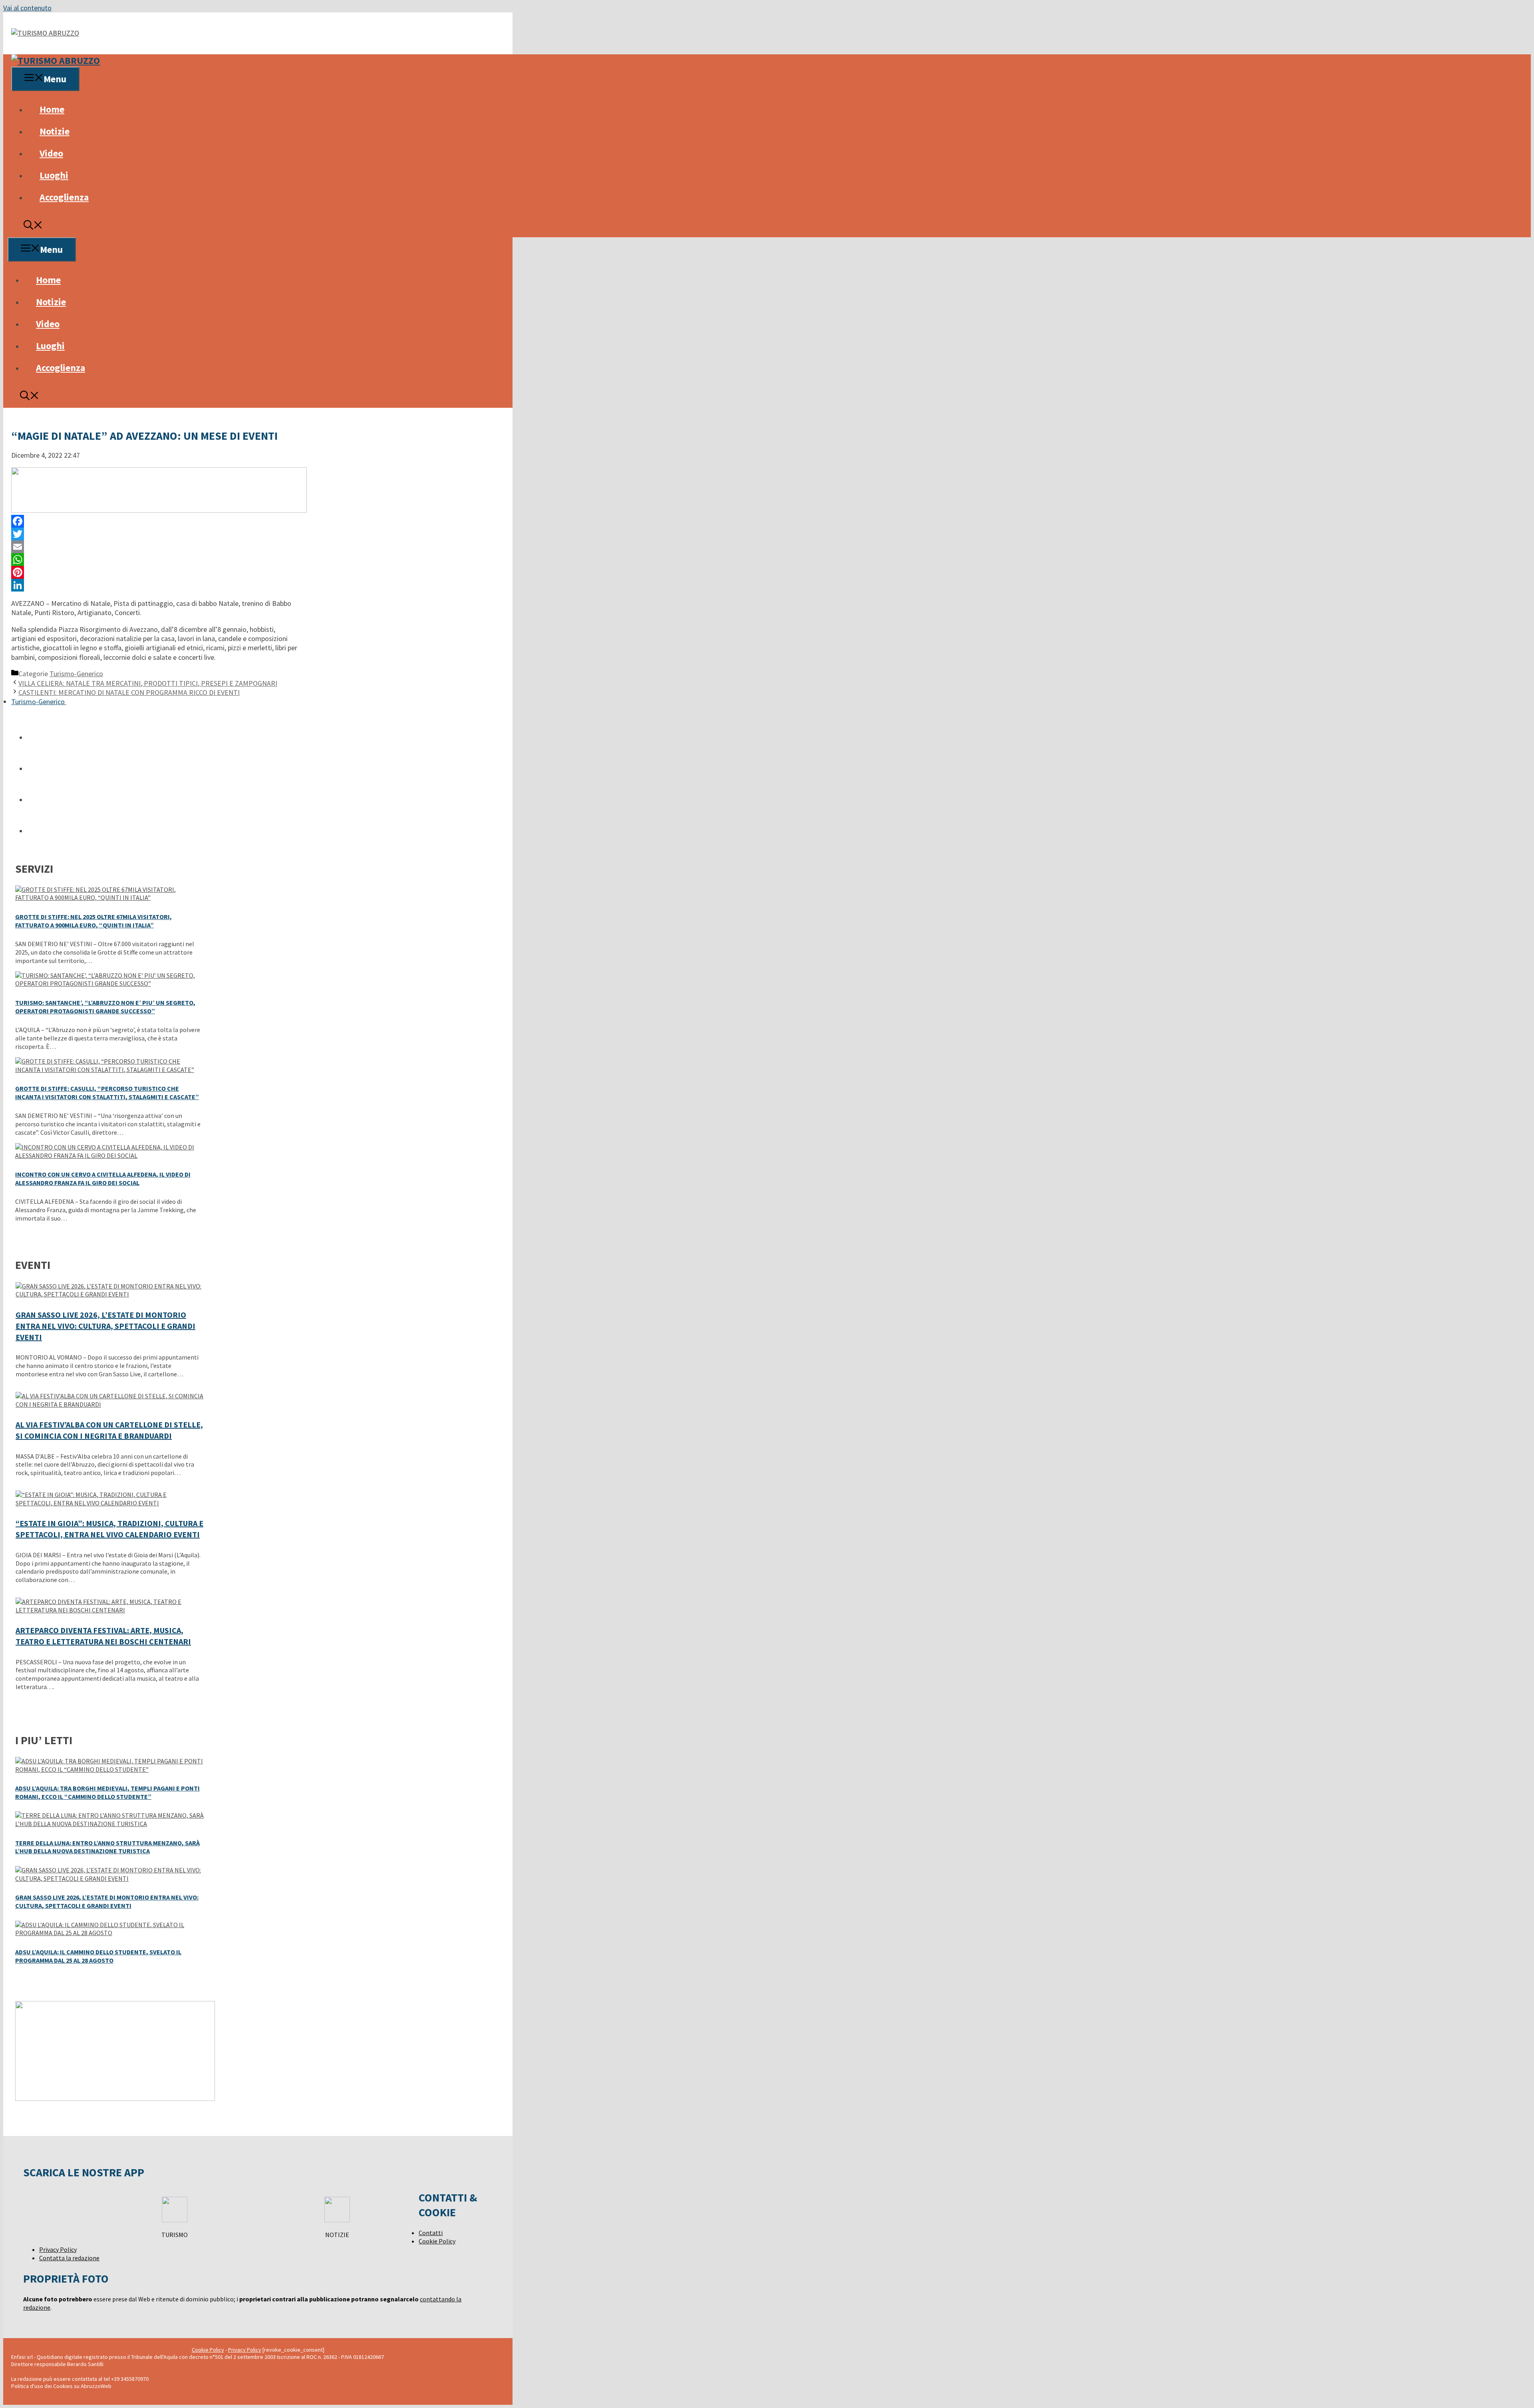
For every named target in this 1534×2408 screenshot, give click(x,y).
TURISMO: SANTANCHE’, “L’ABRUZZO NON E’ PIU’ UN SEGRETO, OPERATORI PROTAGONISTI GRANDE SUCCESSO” (105, 1007)
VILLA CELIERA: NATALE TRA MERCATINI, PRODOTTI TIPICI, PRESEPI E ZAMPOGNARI (148, 683)
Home (52, 109)
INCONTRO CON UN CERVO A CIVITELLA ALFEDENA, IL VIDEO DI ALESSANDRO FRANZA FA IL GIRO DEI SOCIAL (103, 1178)
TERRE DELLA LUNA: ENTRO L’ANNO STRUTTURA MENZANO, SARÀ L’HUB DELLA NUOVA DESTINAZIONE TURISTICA (107, 1847)
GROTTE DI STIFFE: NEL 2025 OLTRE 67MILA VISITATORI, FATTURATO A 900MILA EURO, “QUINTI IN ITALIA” (93, 921)
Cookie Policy (437, 2241)
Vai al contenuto (27, 8)
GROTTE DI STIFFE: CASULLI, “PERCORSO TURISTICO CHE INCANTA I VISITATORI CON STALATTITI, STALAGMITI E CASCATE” (107, 1093)
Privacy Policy (58, 2249)
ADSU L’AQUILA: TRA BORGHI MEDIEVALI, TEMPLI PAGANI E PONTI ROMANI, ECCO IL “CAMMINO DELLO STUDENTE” (107, 1792)
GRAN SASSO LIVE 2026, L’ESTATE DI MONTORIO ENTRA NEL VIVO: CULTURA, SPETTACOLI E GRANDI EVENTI (105, 1326)
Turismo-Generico (76, 674)
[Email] (155, 547)
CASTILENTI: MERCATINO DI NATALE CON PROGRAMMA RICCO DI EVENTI (129, 692)
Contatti (431, 2233)
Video (51, 153)
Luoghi (54, 175)
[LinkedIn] (155, 585)
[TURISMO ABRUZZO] (56, 61)
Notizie (55, 131)
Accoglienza (64, 197)
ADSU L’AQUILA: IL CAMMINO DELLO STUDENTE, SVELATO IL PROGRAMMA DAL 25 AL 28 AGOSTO (98, 1956)
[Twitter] (155, 534)
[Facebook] (155, 521)
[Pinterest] (155, 572)
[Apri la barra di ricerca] (33, 226)
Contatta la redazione (69, 2258)
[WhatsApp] (155, 560)
